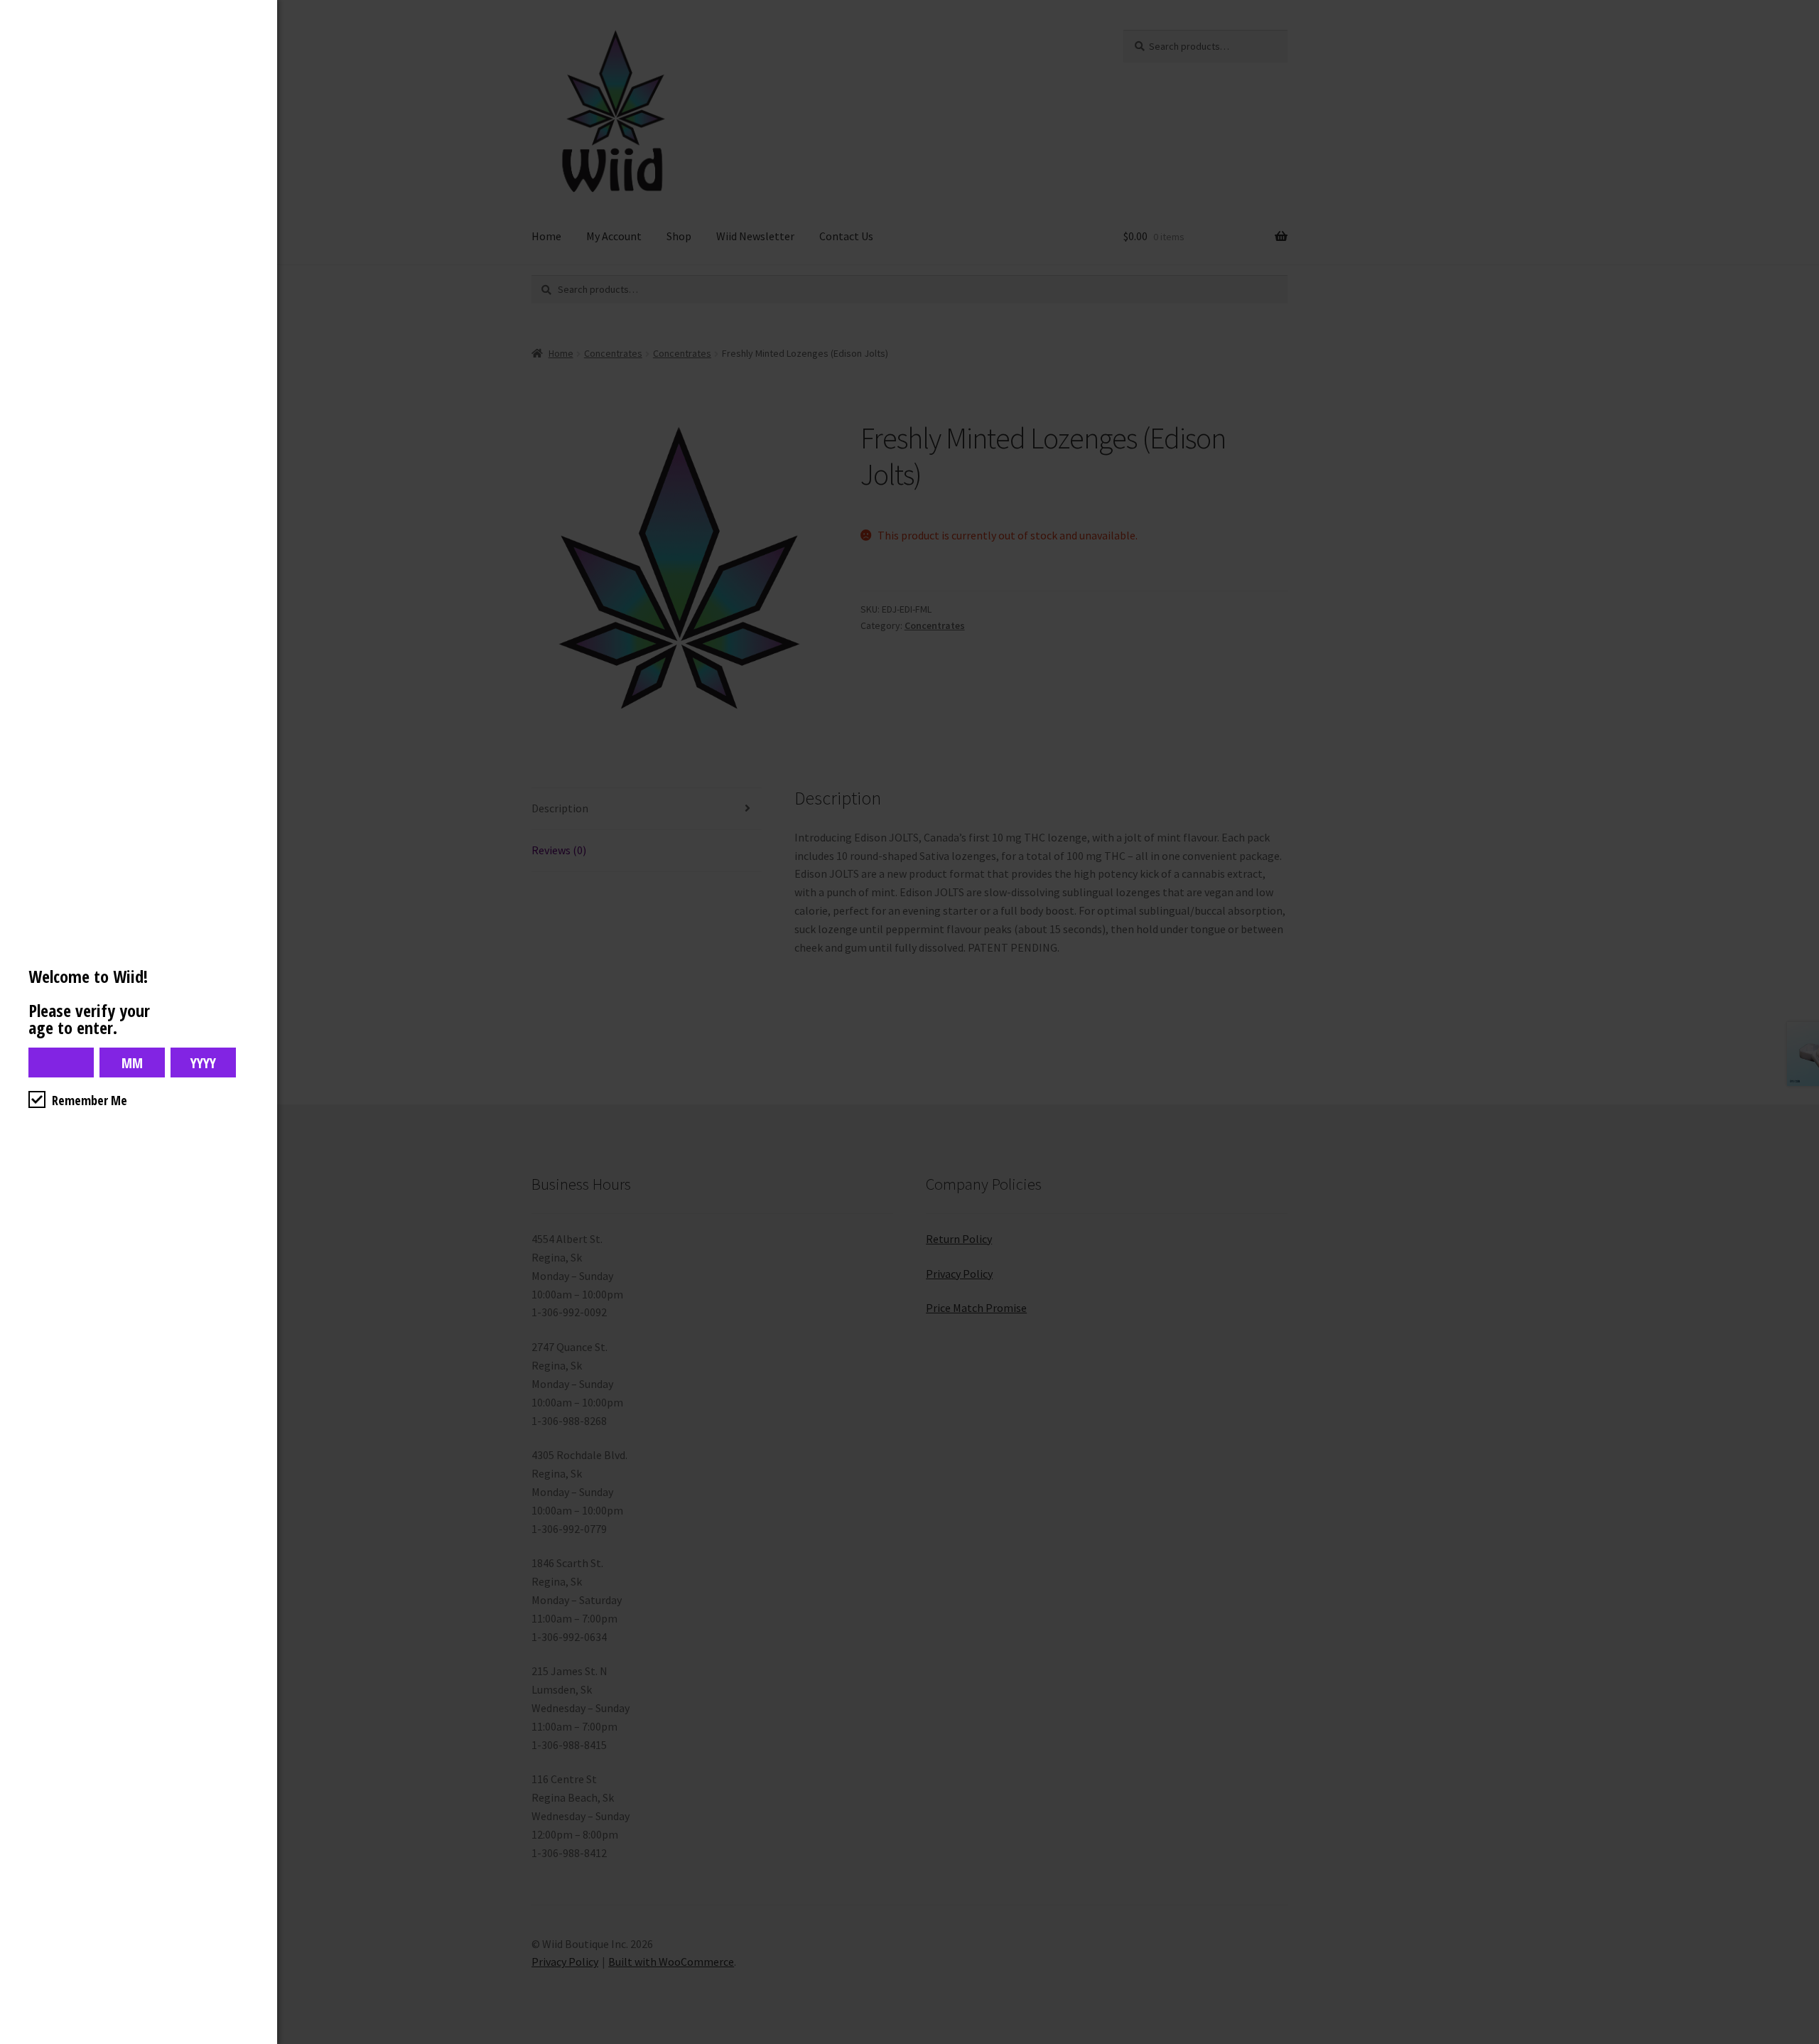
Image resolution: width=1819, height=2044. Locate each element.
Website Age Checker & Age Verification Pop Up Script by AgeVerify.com (1801, 2040)
